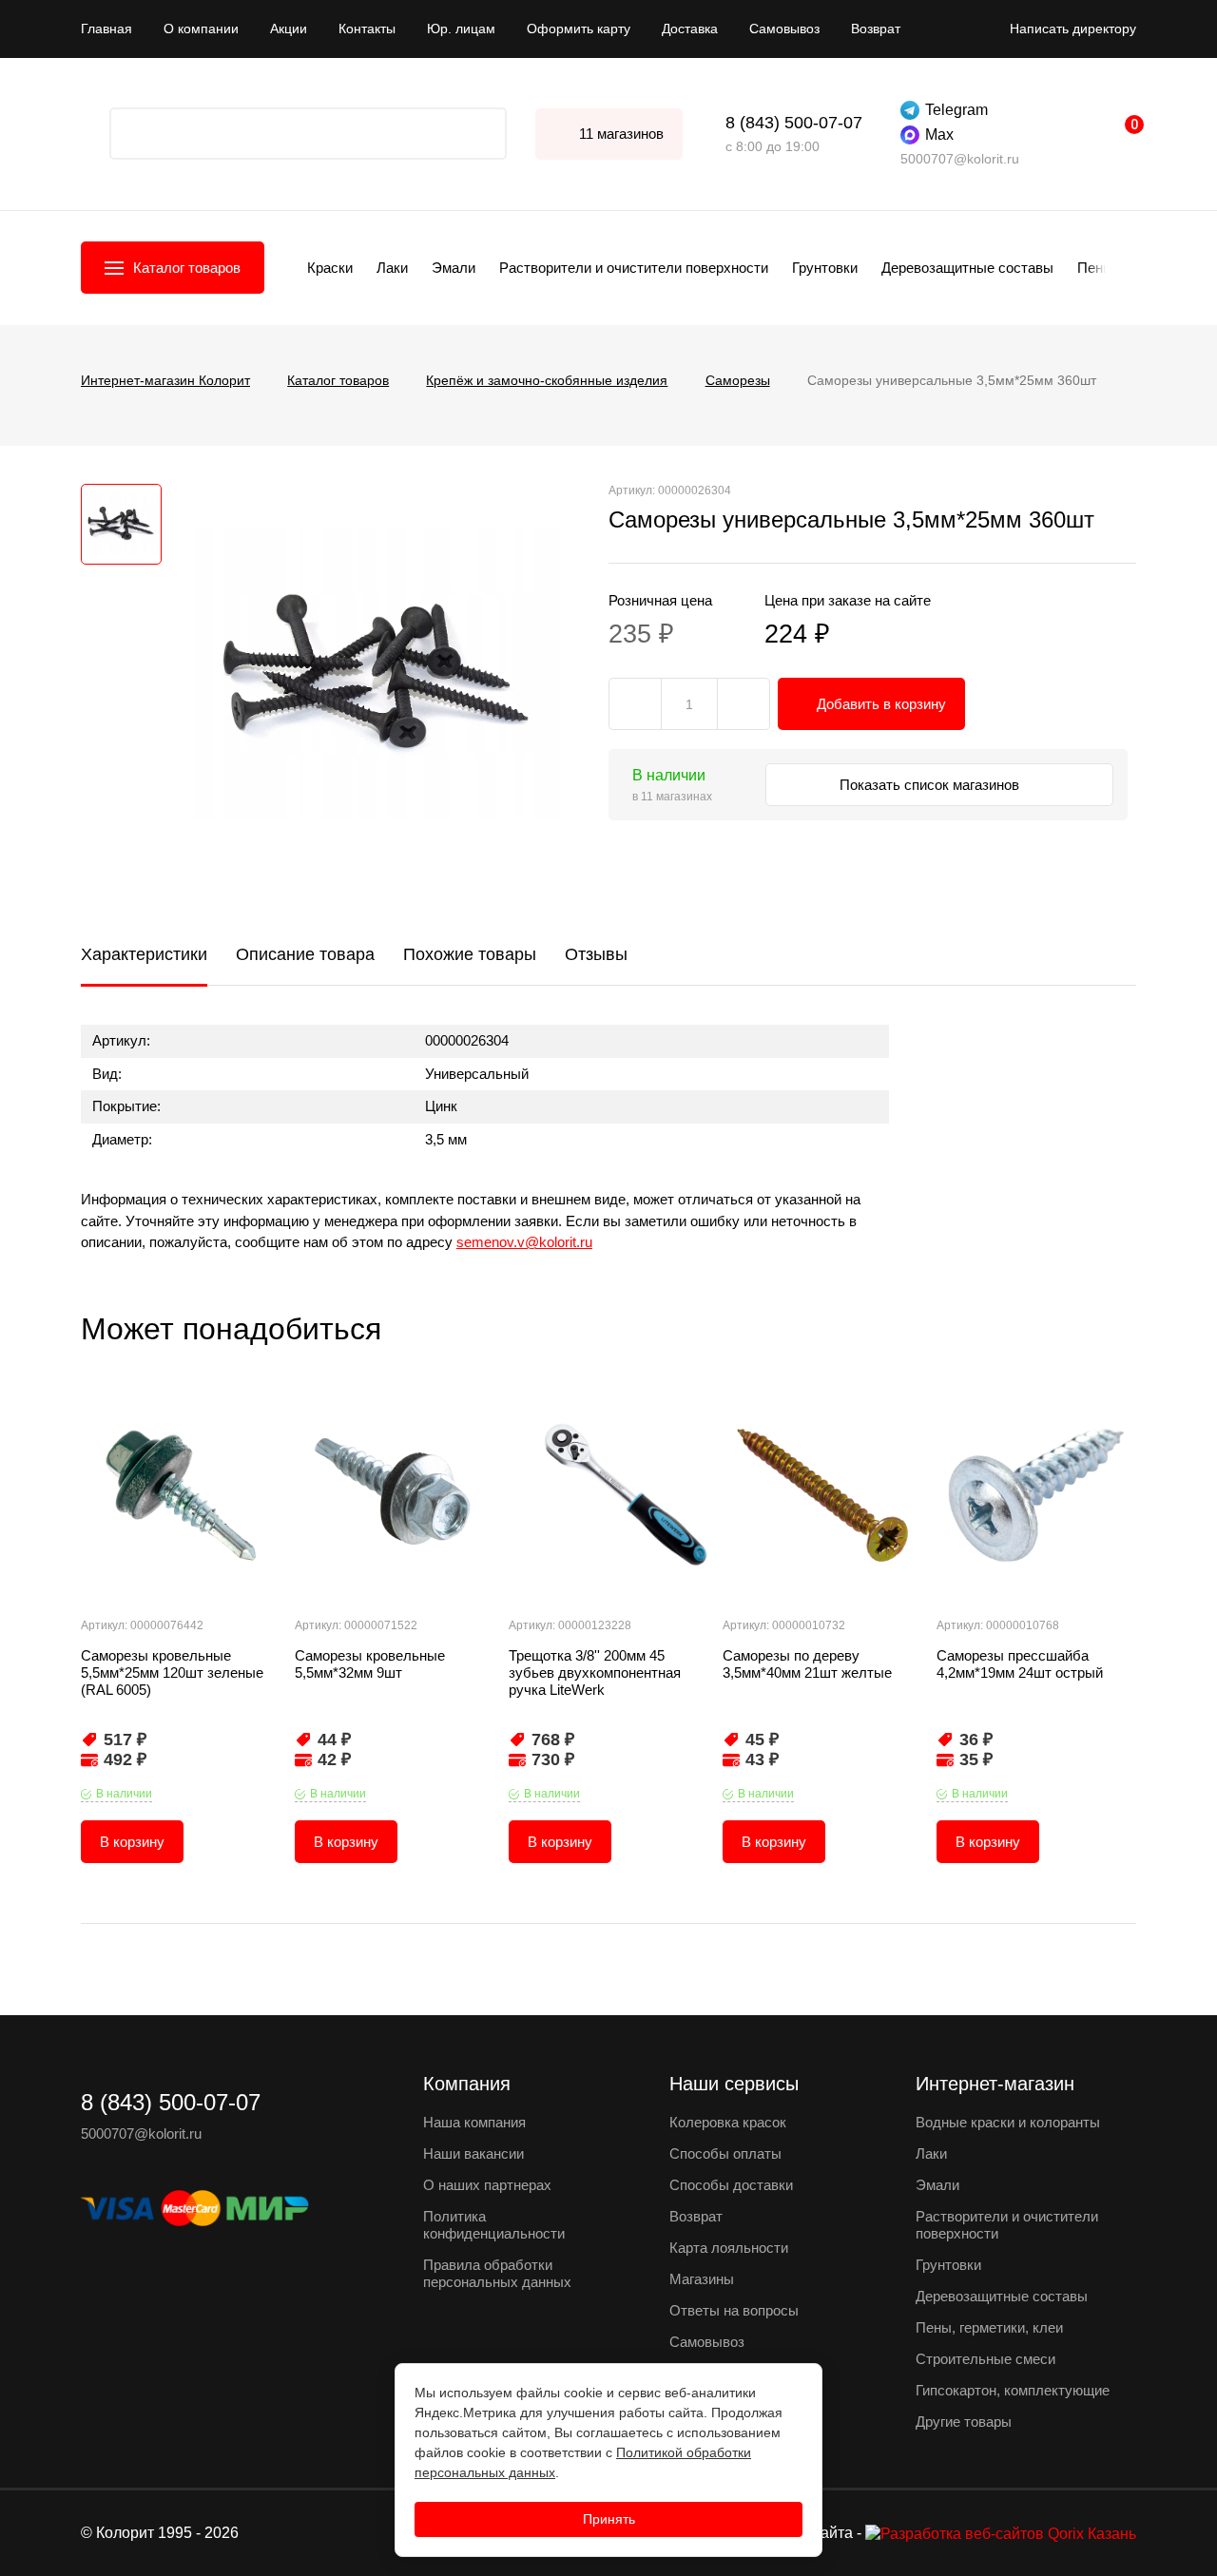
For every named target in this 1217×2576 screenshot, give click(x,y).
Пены (1095, 268)
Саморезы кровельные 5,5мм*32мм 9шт (370, 1664)
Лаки (392, 268)
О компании (201, 29)
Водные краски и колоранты (1008, 2122)
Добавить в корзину (881, 704)
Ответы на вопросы (734, 2310)
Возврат (876, 29)
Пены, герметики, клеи (989, 2327)
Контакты (367, 29)
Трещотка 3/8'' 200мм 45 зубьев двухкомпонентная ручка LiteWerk (595, 1672)
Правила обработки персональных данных (497, 2273)
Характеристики (144, 954)
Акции (289, 29)
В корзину (132, 1842)
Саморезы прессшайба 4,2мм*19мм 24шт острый (1020, 1664)
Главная (106, 29)
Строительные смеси (985, 2359)
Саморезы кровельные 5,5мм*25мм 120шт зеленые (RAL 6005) (172, 1672)
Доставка (690, 29)
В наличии (124, 1794)
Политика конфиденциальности (494, 2225)
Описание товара (305, 954)
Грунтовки (825, 268)
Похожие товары (470, 954)
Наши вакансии (473, 2153)
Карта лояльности (729, 2248)
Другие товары (964, 2422)
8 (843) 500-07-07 (794, 123)
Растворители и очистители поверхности (634, 268)
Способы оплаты (725, 2153)
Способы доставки (731, 2185)
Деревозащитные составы (967, 268)
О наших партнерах (487, 2185)
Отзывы (596, 954)
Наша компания (474, 2122)
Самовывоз (784, 29)
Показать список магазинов (931, 785)
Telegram (956, 110)
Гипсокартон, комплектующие (1013, 2390)
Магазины (702, 2279)
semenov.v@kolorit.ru (524, 1242)
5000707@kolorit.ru (960, 159)
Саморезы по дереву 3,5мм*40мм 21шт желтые (807, 1664)
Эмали (454, 268)
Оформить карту (579, 29)
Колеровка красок (728, 2122)
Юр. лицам (461, 29)
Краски (330, 268)
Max (939, 135)
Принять (609, 2519)
